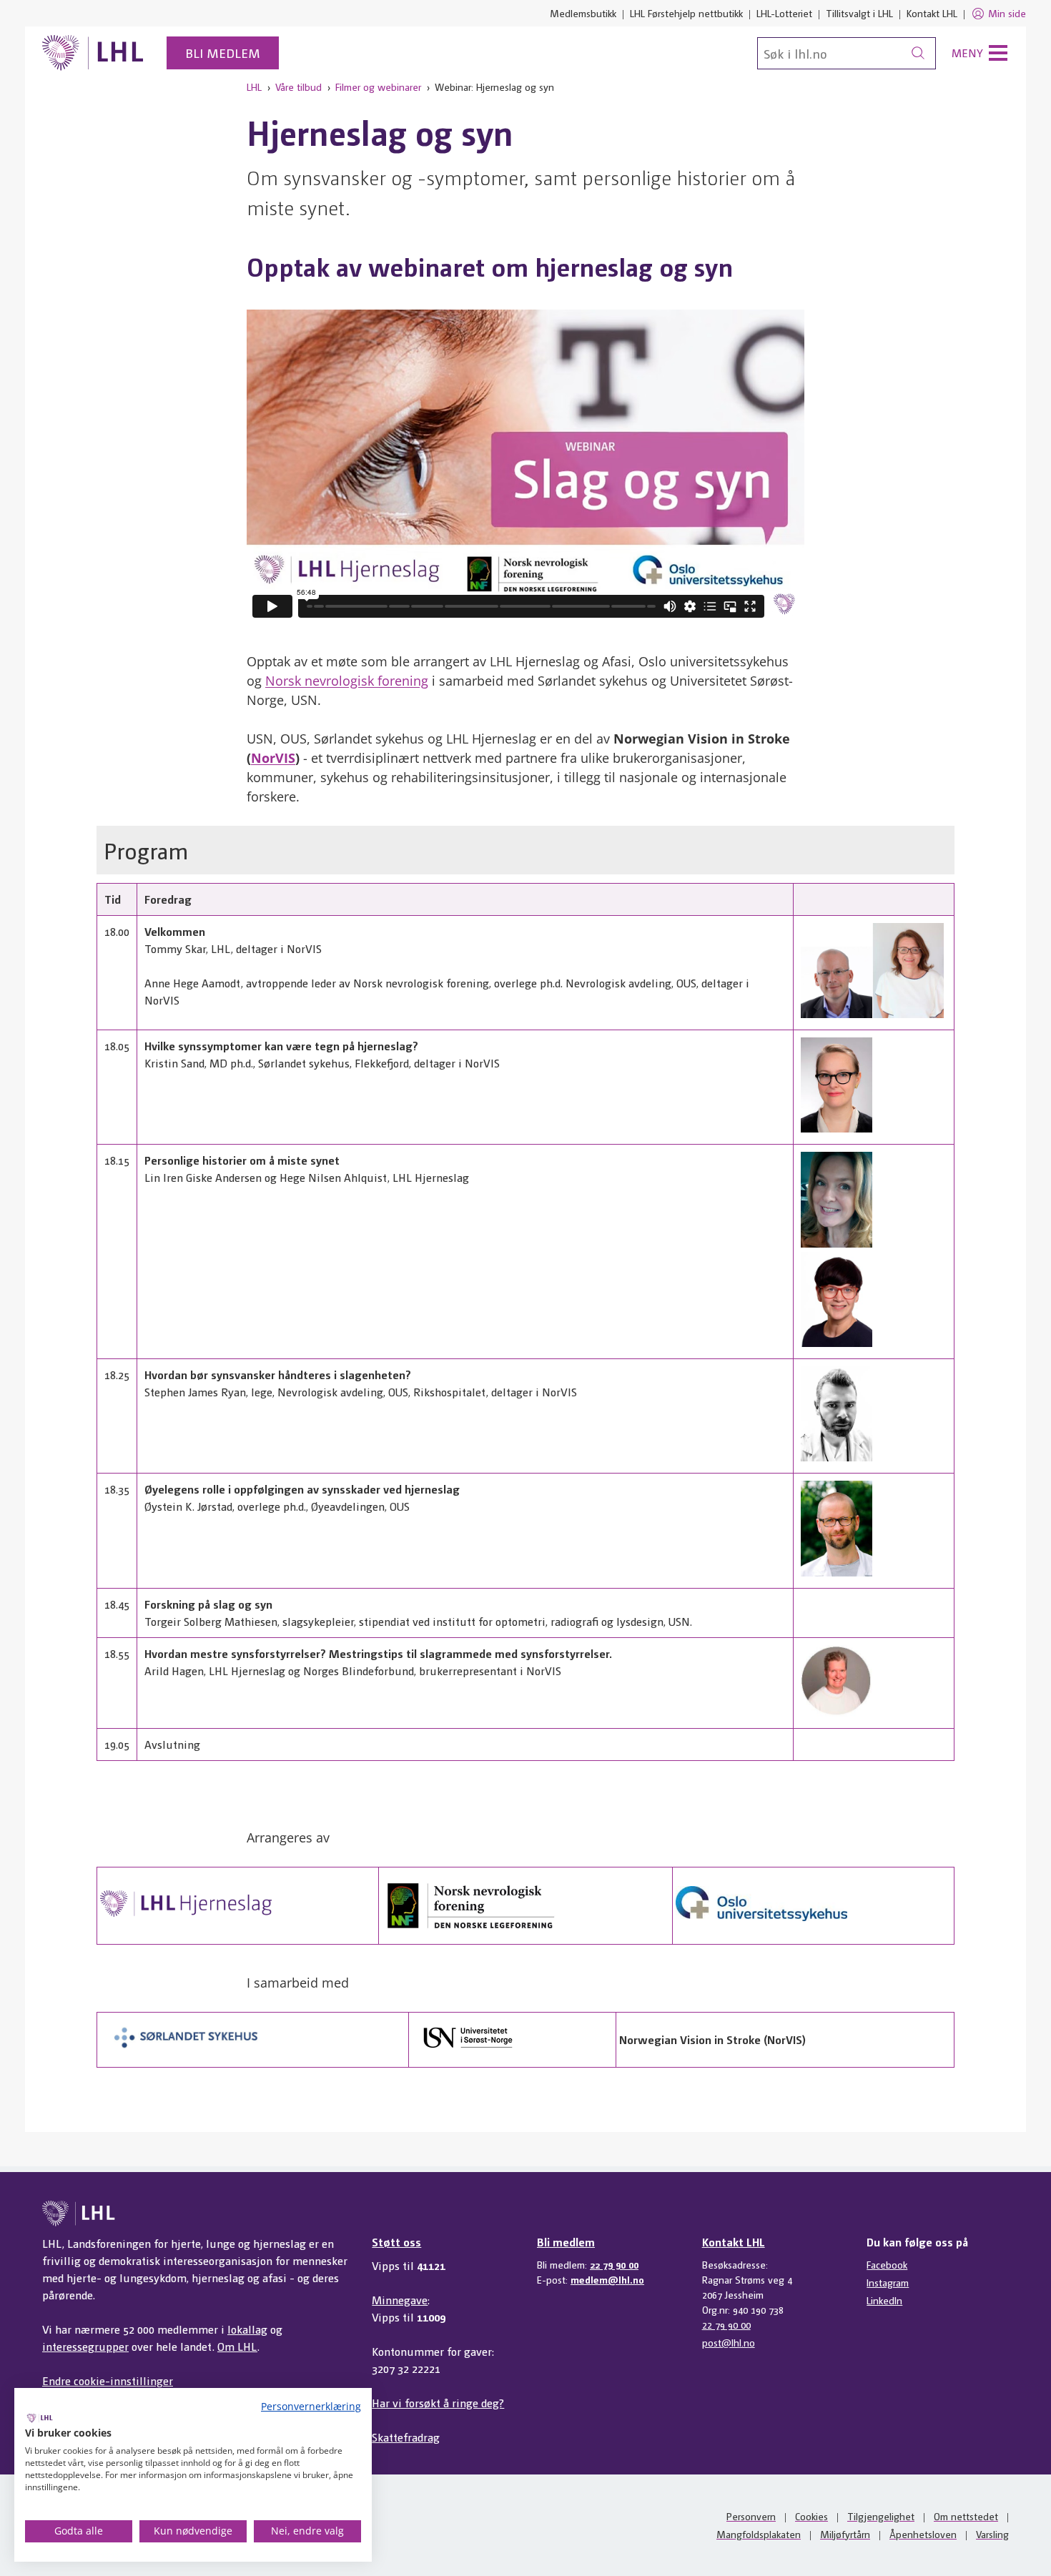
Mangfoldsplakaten (759, 2534)
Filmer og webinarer (378, 87)
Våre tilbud (298, 87)
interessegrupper (85, 2346)
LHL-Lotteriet (784, 13)
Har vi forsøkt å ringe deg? (438, 2403)
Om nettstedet (966, 2516)
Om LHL (237, 2346)
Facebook (887, 2264)
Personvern (751, 2516)
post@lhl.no (729, 2342)
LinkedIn (884, 2300)
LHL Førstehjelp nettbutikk (686, 13)
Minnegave (400, 2300)
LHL (254, 87)
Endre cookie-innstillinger (108, 2380)
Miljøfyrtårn (845, 2534)
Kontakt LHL (932, 13)
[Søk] (918, 53)
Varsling (992, 2534)
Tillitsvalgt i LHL (859, 13)
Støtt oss (396, 2242)
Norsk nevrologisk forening (347, 681)
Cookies (811, 2516)
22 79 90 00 (614, 2264)
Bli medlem (223, 53)
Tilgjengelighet (881, 2516)
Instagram (888, 2282)
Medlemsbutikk (583, 13)
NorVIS (273, 758)
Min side (1007, 13)
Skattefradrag (406, 2437)
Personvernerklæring (311, 2406)
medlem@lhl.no (607, 2279)
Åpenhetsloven (923, 2534)
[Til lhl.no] (93, 53)
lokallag (247, 2329)
